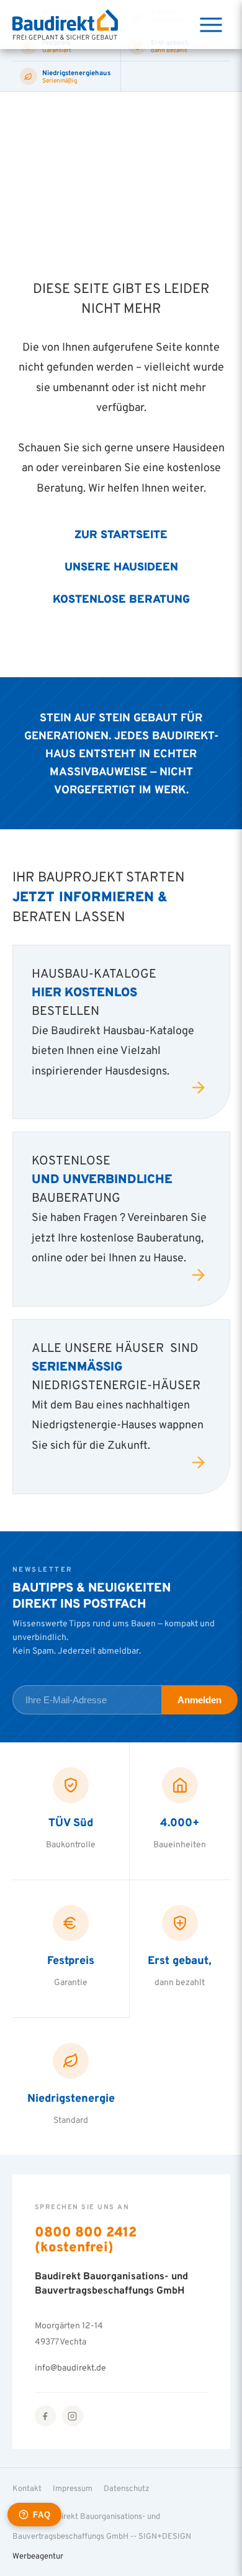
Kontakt (27, 2488)
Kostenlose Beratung (121, 598)
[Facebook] (45, 2416)
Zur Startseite (121, 534)
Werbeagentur (38, 2556)
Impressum (73, 2488)
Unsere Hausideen (121, 566)
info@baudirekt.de (70, 2367)
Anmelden (199, 1700)
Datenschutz (127, 2488)
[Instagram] (73, 2416)
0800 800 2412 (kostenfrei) (86, 2239)
